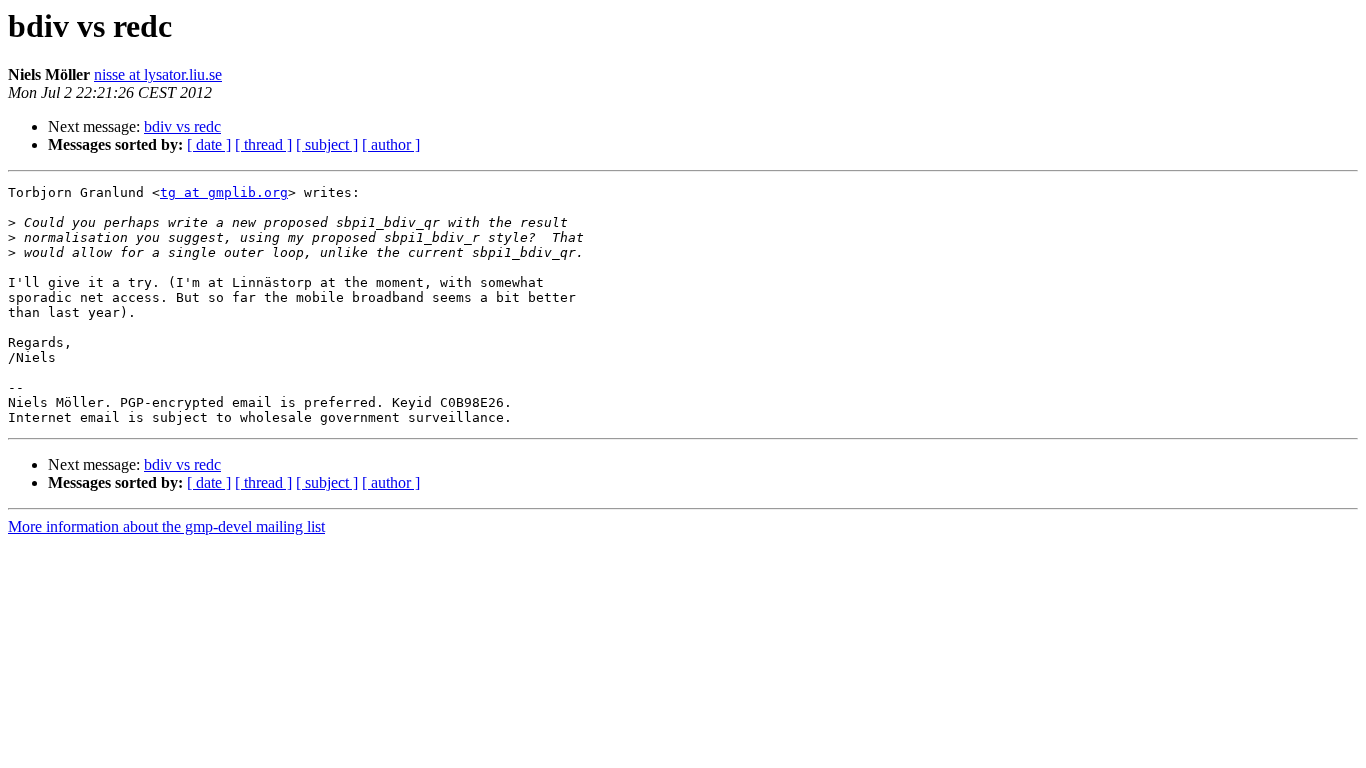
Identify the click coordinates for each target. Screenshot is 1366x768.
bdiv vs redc (182, 126)
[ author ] (391, 144)
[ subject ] (327, 144)
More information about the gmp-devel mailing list (166, 526)
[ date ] (209, 144)
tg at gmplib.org (224, 192)
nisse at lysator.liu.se (158, 74)
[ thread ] (263, 144)
